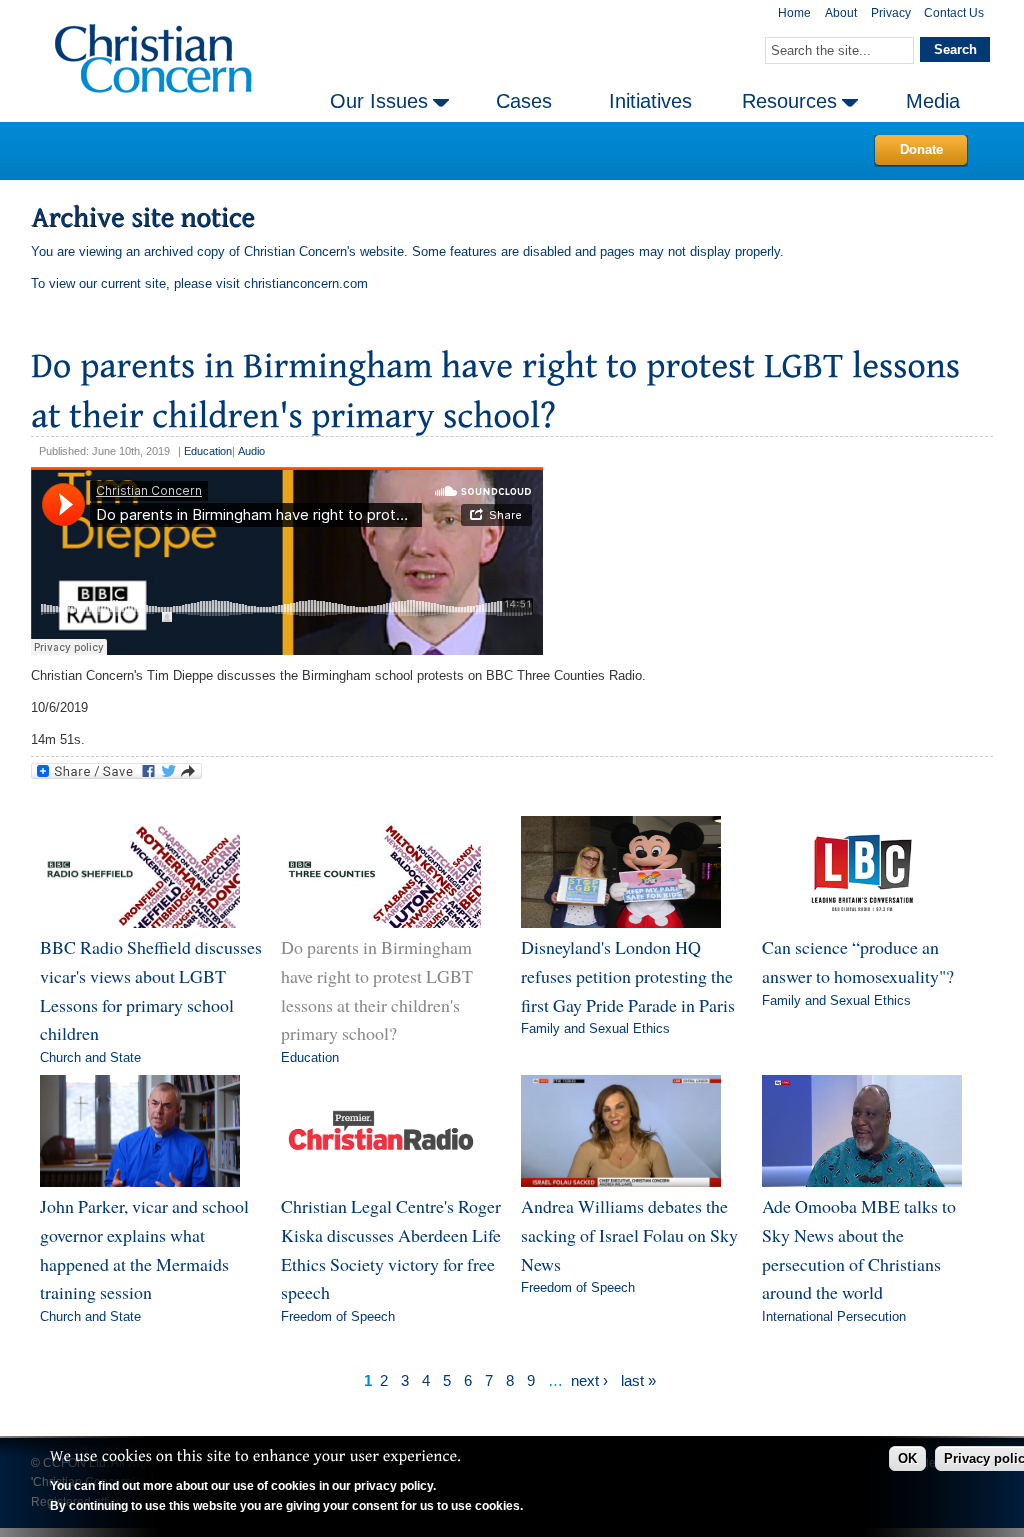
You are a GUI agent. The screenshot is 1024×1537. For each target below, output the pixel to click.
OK (907, 1458)
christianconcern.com (306, 283)
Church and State (90, 1057)
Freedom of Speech (338, 1316)
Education (208, 451)
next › (589, 1380)
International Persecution (834, 1316)
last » (638, 1380)
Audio (251, 451)
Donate (921, 149)
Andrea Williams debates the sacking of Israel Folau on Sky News (629, 1234)
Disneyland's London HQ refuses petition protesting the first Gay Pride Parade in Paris (628, 975)
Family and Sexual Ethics (595, 1028)
